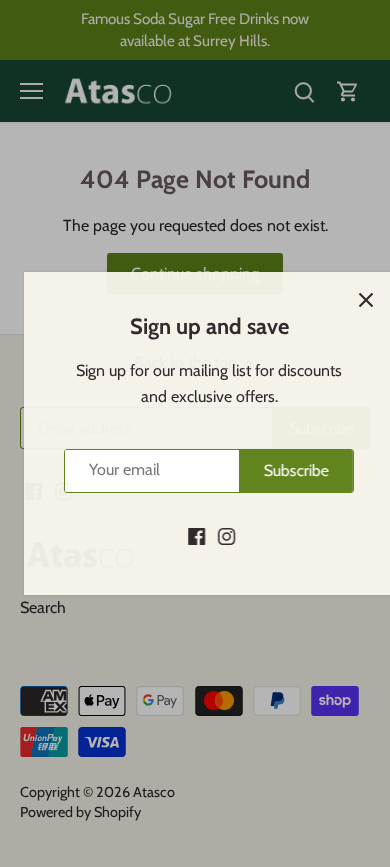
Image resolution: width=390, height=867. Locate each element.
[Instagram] (212, 536)
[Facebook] (182, 536)
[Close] (352, 300)
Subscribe (282, 470)
